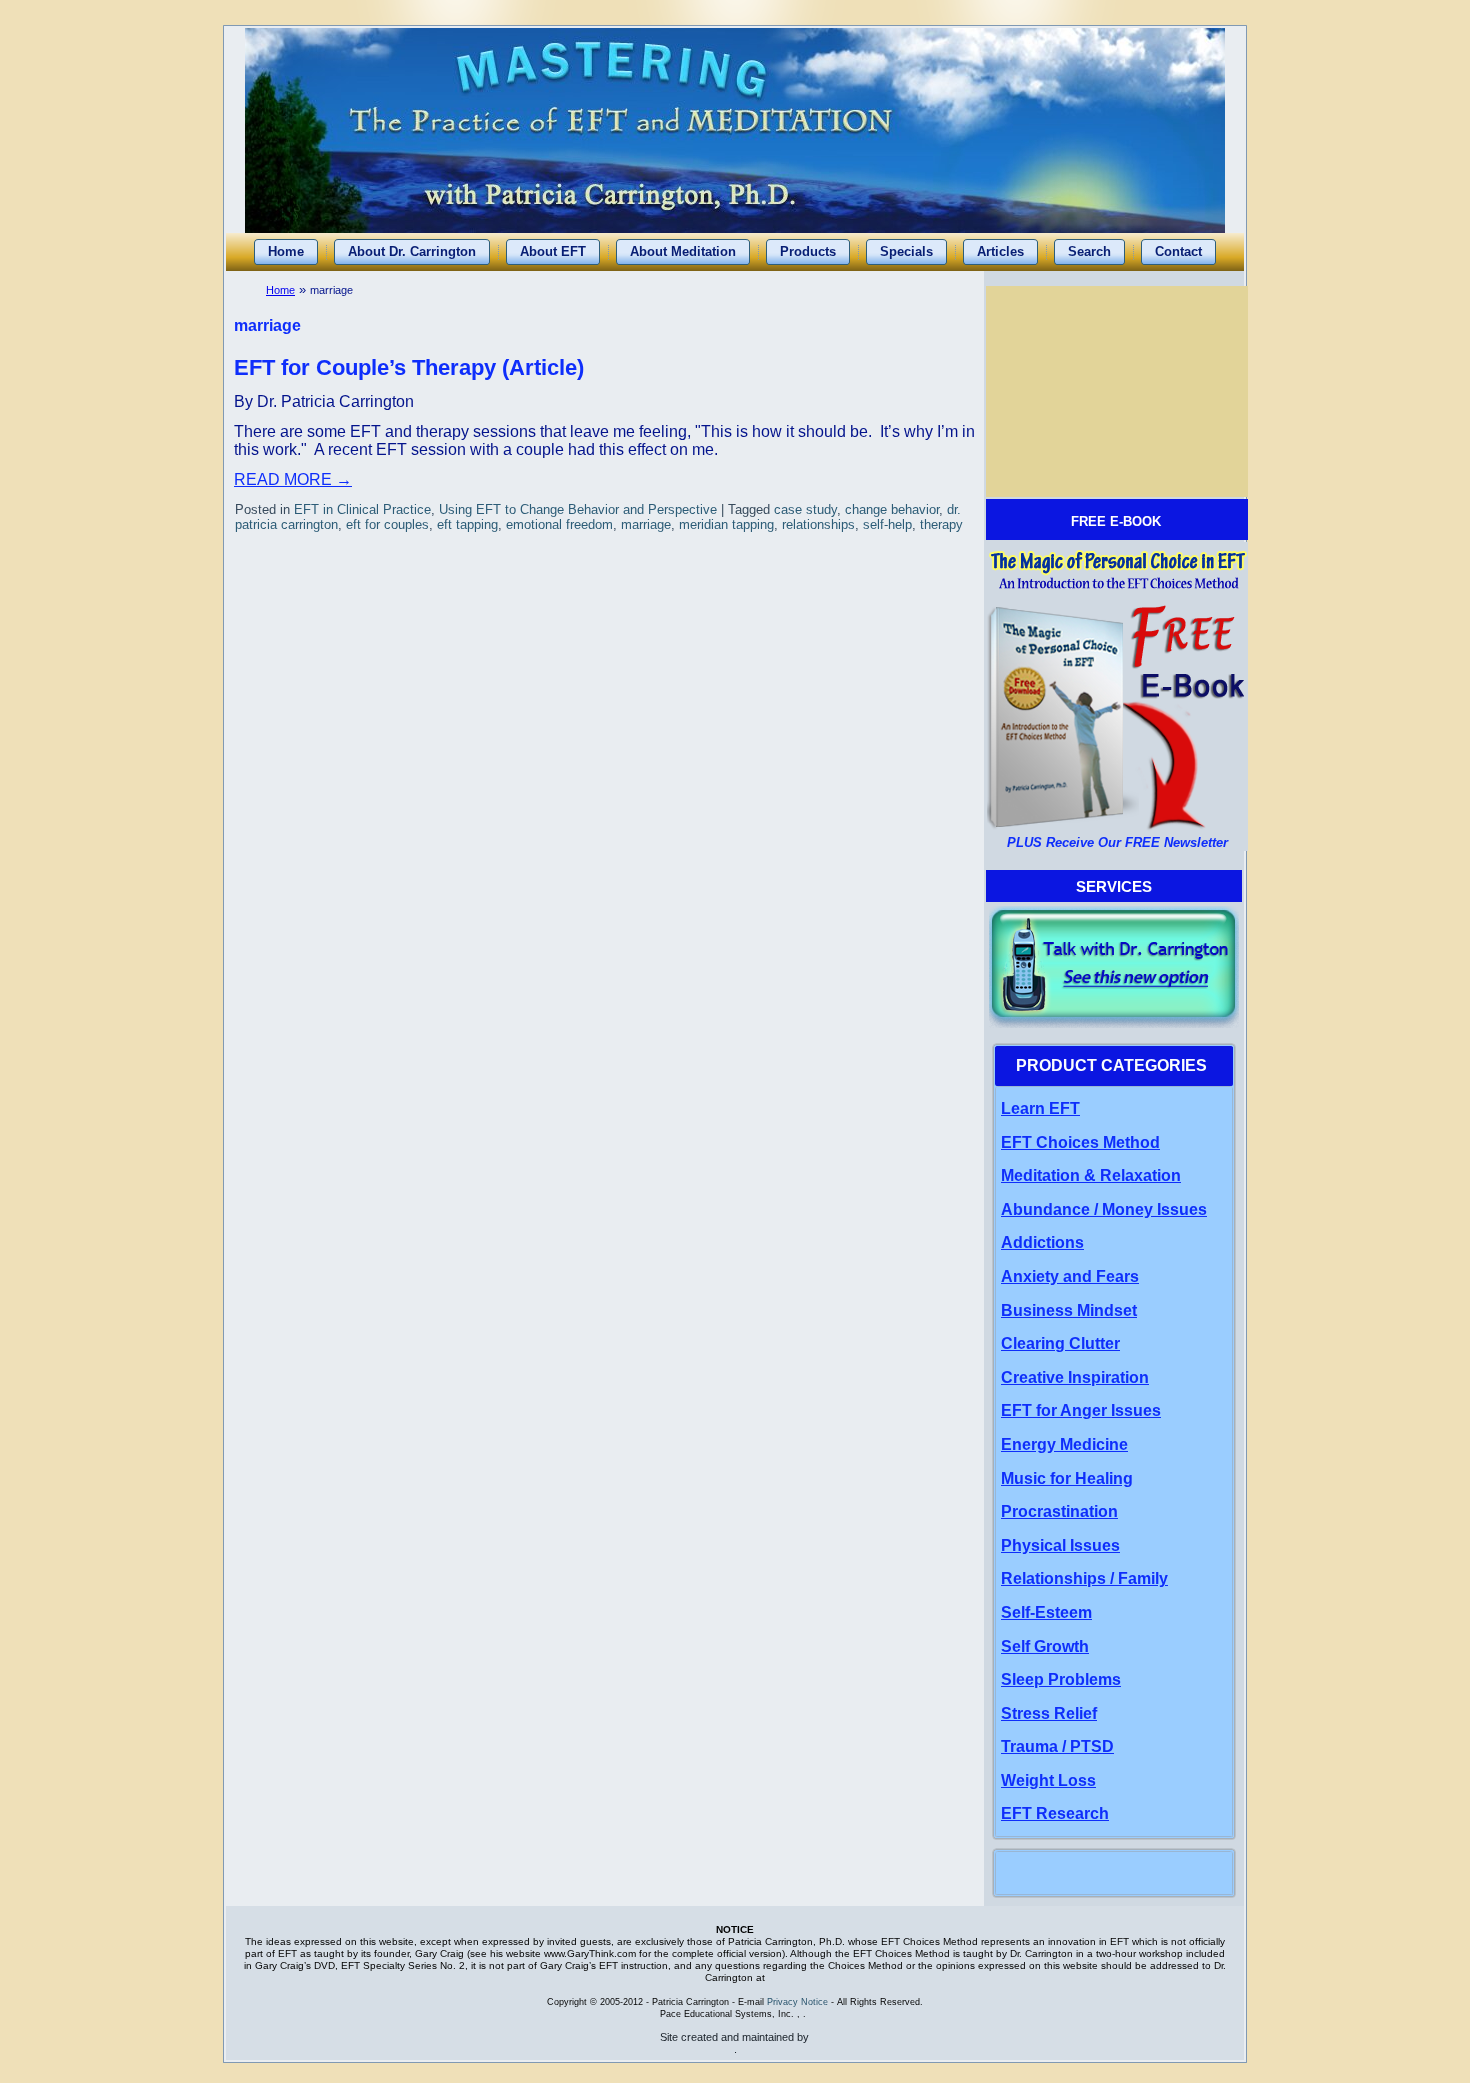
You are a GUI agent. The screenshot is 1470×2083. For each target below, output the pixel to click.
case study (805, 509)
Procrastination (1059, 1511)
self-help (887, 524)
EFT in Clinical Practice (362, 509)
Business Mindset (1069, 1310)
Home (280, 290)
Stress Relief (1049, 1713)
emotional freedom (559, 524)
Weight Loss (1048, 1780)
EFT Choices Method (1080, 1142)
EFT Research (1055, 1813)
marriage (646, 524)
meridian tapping (726, 524)
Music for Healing (1067, 1478)
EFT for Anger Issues (1081, 1410)
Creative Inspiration (1075, 1377)
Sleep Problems (1061, 1679)
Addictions (1042, 1242)
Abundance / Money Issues (1104, 1209)
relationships (818, 524)
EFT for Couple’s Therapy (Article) (409, 367)
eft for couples (387, 524)
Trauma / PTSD (1057, 1746)
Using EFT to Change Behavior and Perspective (578, 509)
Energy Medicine (1064, 1444)
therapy (941, 524)
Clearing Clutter (1060, 1343)
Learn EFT (1040, 1108)
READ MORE (293, 479)
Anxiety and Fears (1070, 1276)
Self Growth (1045, 1646)
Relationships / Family (1084, 1578)
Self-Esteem (1046, 1612)
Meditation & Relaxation (1091, 1175)
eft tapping (467, 524)
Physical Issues (1060, 1545)
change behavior (892, 509)
